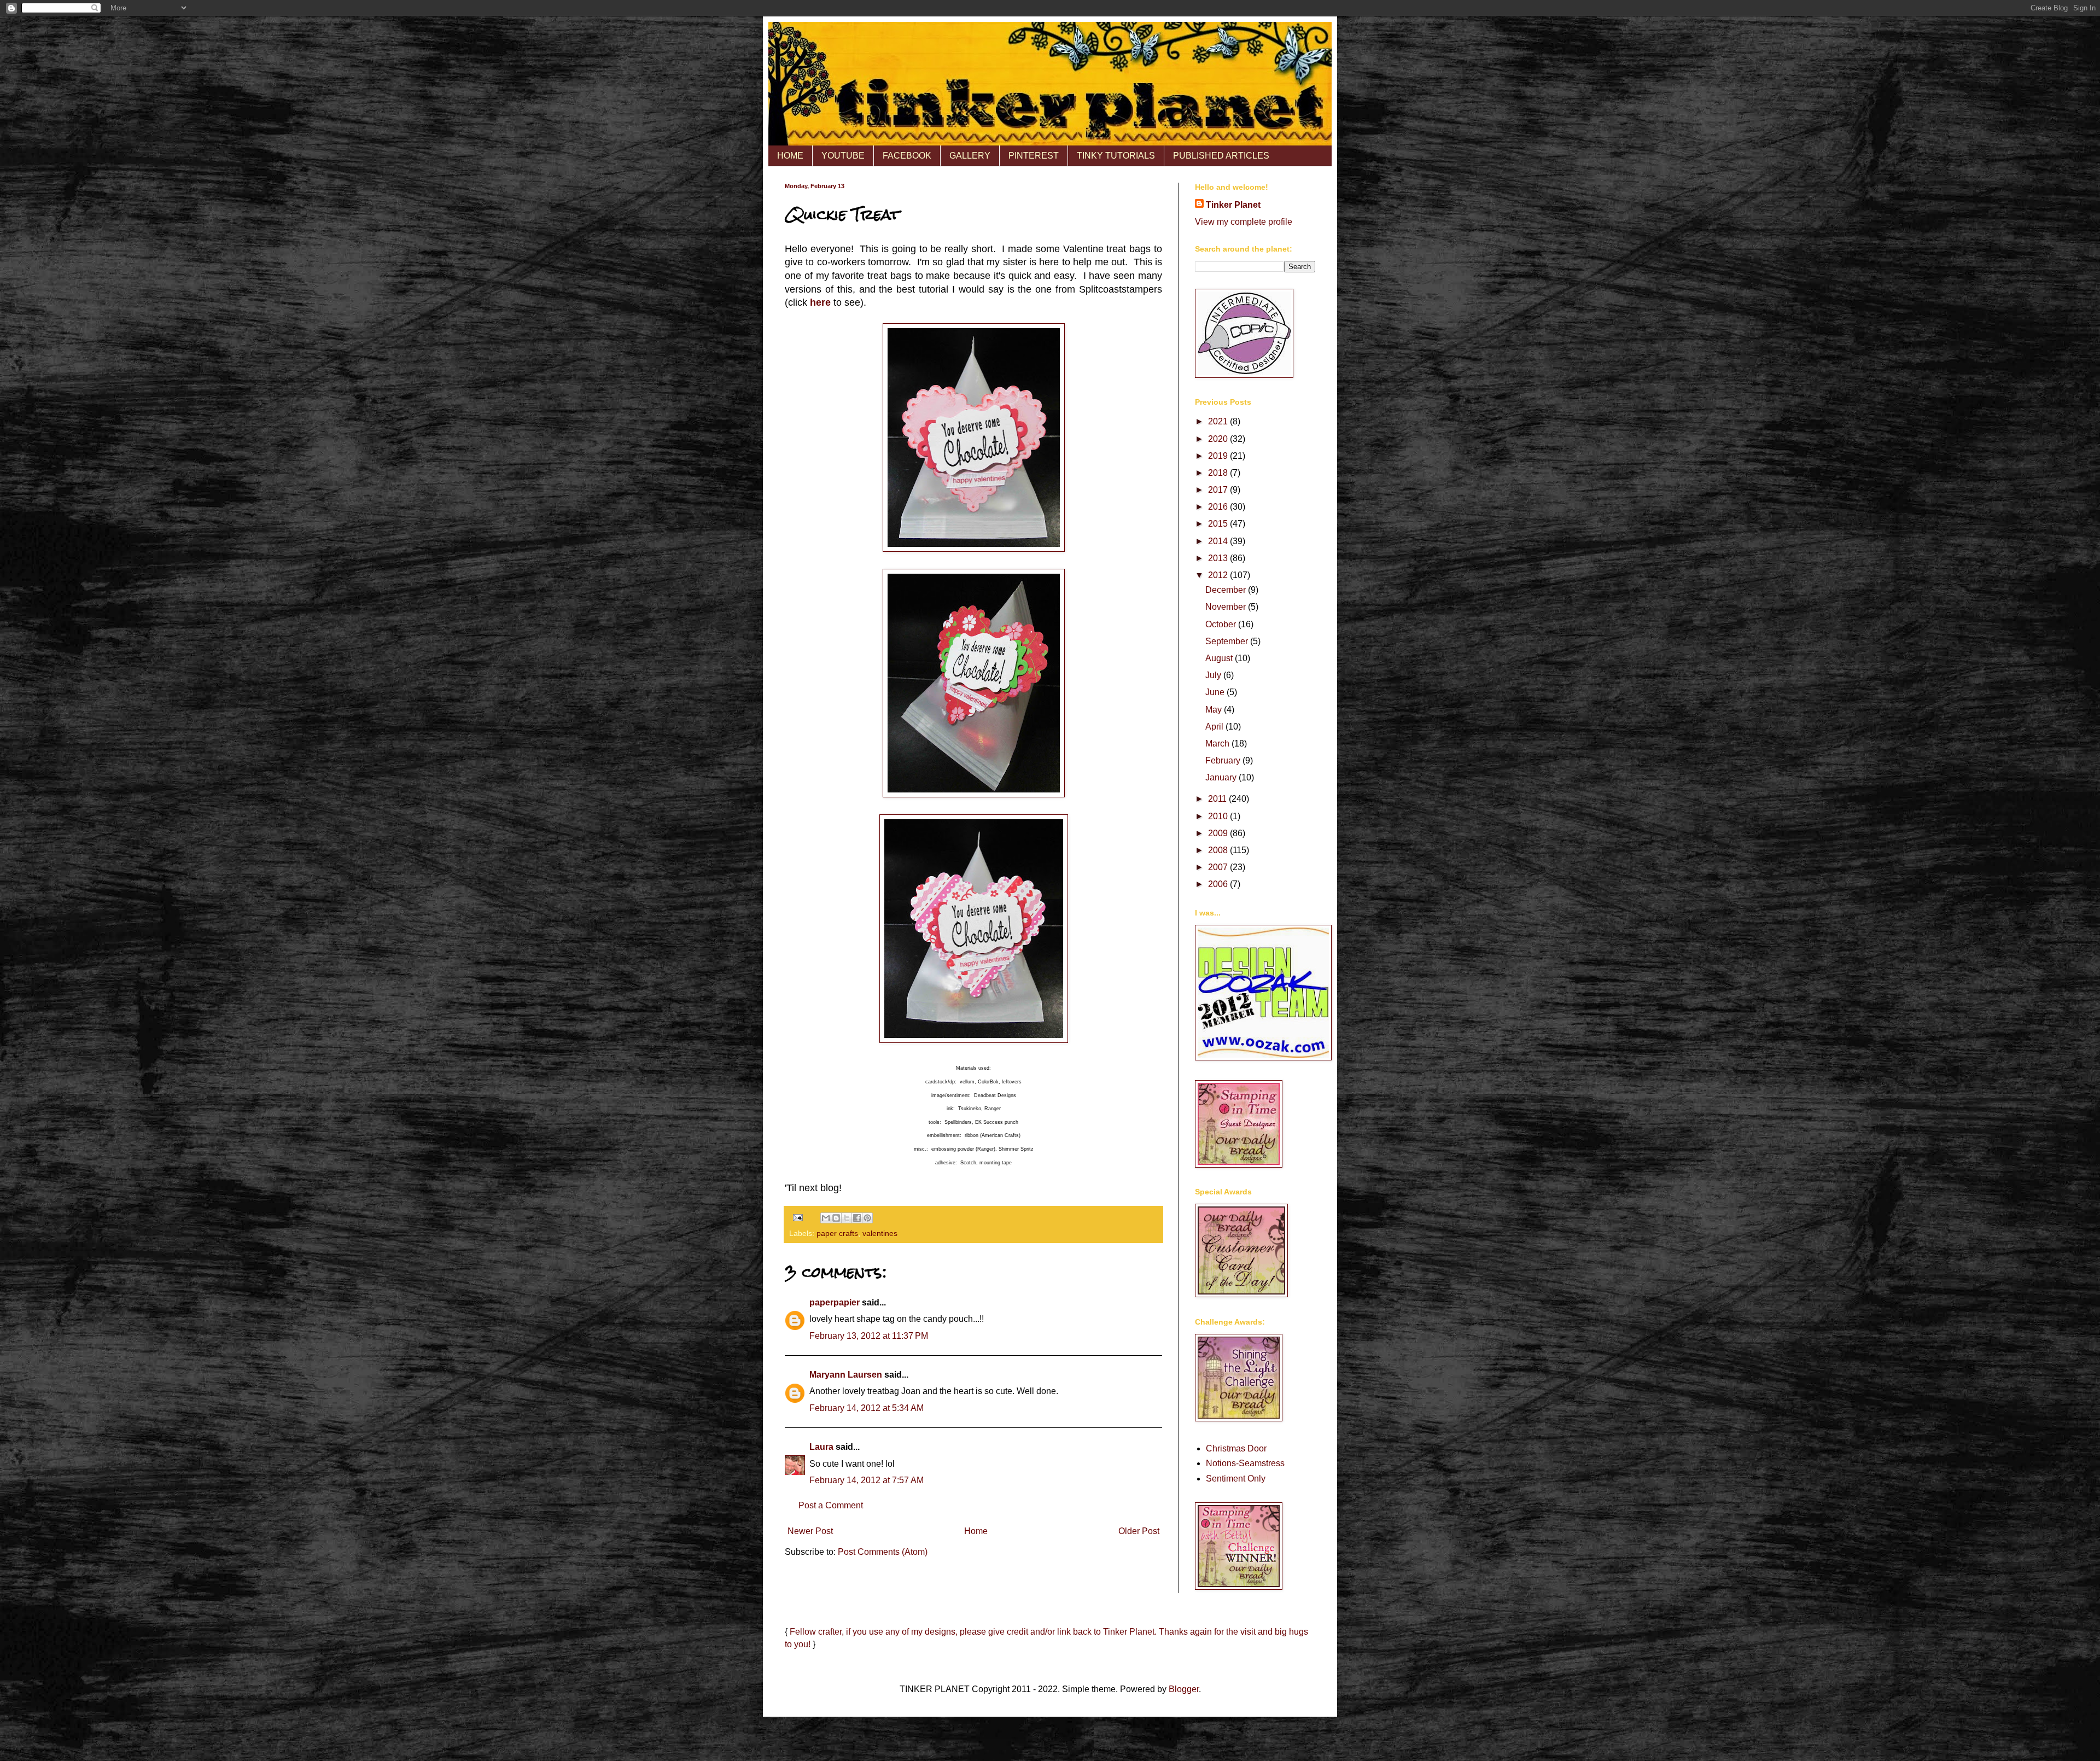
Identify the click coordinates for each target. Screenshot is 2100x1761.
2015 (1219, 524)
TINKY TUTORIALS (1116, 156)
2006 (1219, 884)
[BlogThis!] (836, 1218)
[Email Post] (797, 1217)
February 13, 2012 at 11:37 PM (869, 1336)
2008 (1219, 850)
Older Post (1139, 1531)
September (1228, 641)
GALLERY (970, 156)
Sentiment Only (1236, 1479)
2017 (1219, 490)
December (1227, 590)
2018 (1219, 473)
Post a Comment (831, 1505)
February (1224, 760)
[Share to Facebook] (857, 1218)
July (1214, 675)
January (1222, 777)
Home (976, 1531)
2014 (1219, 541)
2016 (1219, 507)
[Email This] (826, 1218)
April (1215, 727)
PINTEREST (1034, 156)
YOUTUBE (843, 156)
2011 (1218, 799)
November (1227, 607)
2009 (1219, 833)
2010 (1219, 816)
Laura (821, 1447)
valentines (880, 1233)
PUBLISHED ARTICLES (1221, 156)
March (1218, 744)
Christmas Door (1236, 1448)
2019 (1219, 456)
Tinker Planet (1233, 205)
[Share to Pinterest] (867, 1218)
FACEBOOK (907, 156)
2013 (1219, 558)
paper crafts (837, 1233)
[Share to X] (847, 1218)
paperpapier (835, 1302)
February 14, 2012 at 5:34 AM (867, 1408)
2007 (1219, 867)
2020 (1219, 439)
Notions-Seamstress (1245, 1463)
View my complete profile (1244, 222)
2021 (1219, 421)
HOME (790, 156)
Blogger (1184, 1689)
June (1216, 692)
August (1220, 658)
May (1215, 710)
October (1222, 624)
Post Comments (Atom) (883, 1552)
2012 (1219, 575)
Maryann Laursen (846, 1375)
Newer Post (810, 1531)
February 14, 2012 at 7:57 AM (867, 1480)
